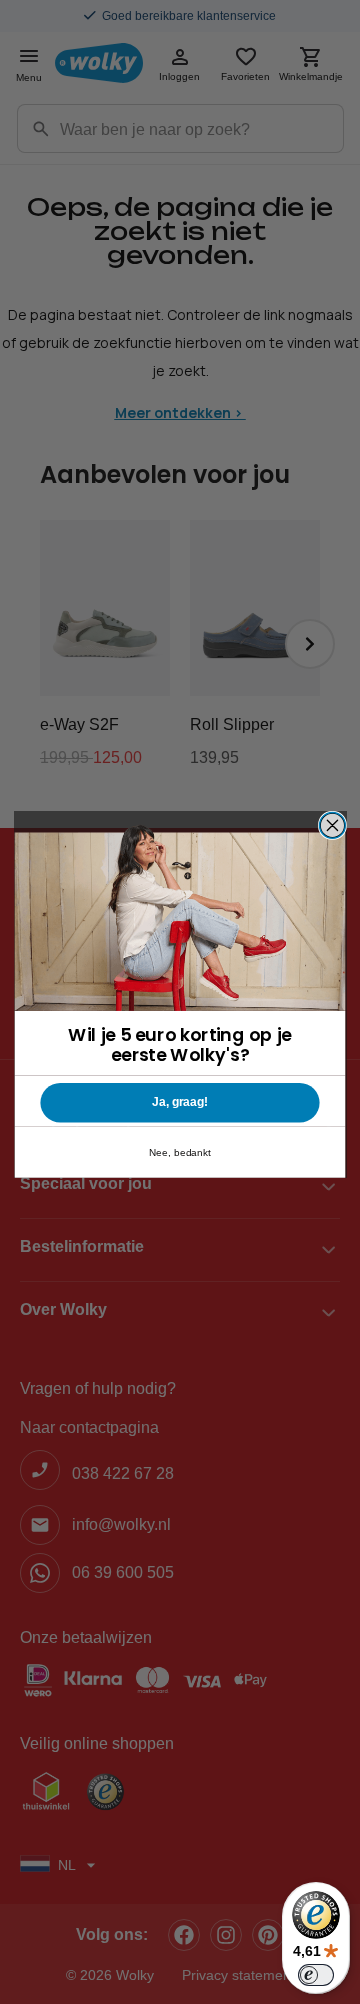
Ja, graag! (179, 1102)
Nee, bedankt (180, 1152)
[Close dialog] (333, 825)
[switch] (316, 1975)
